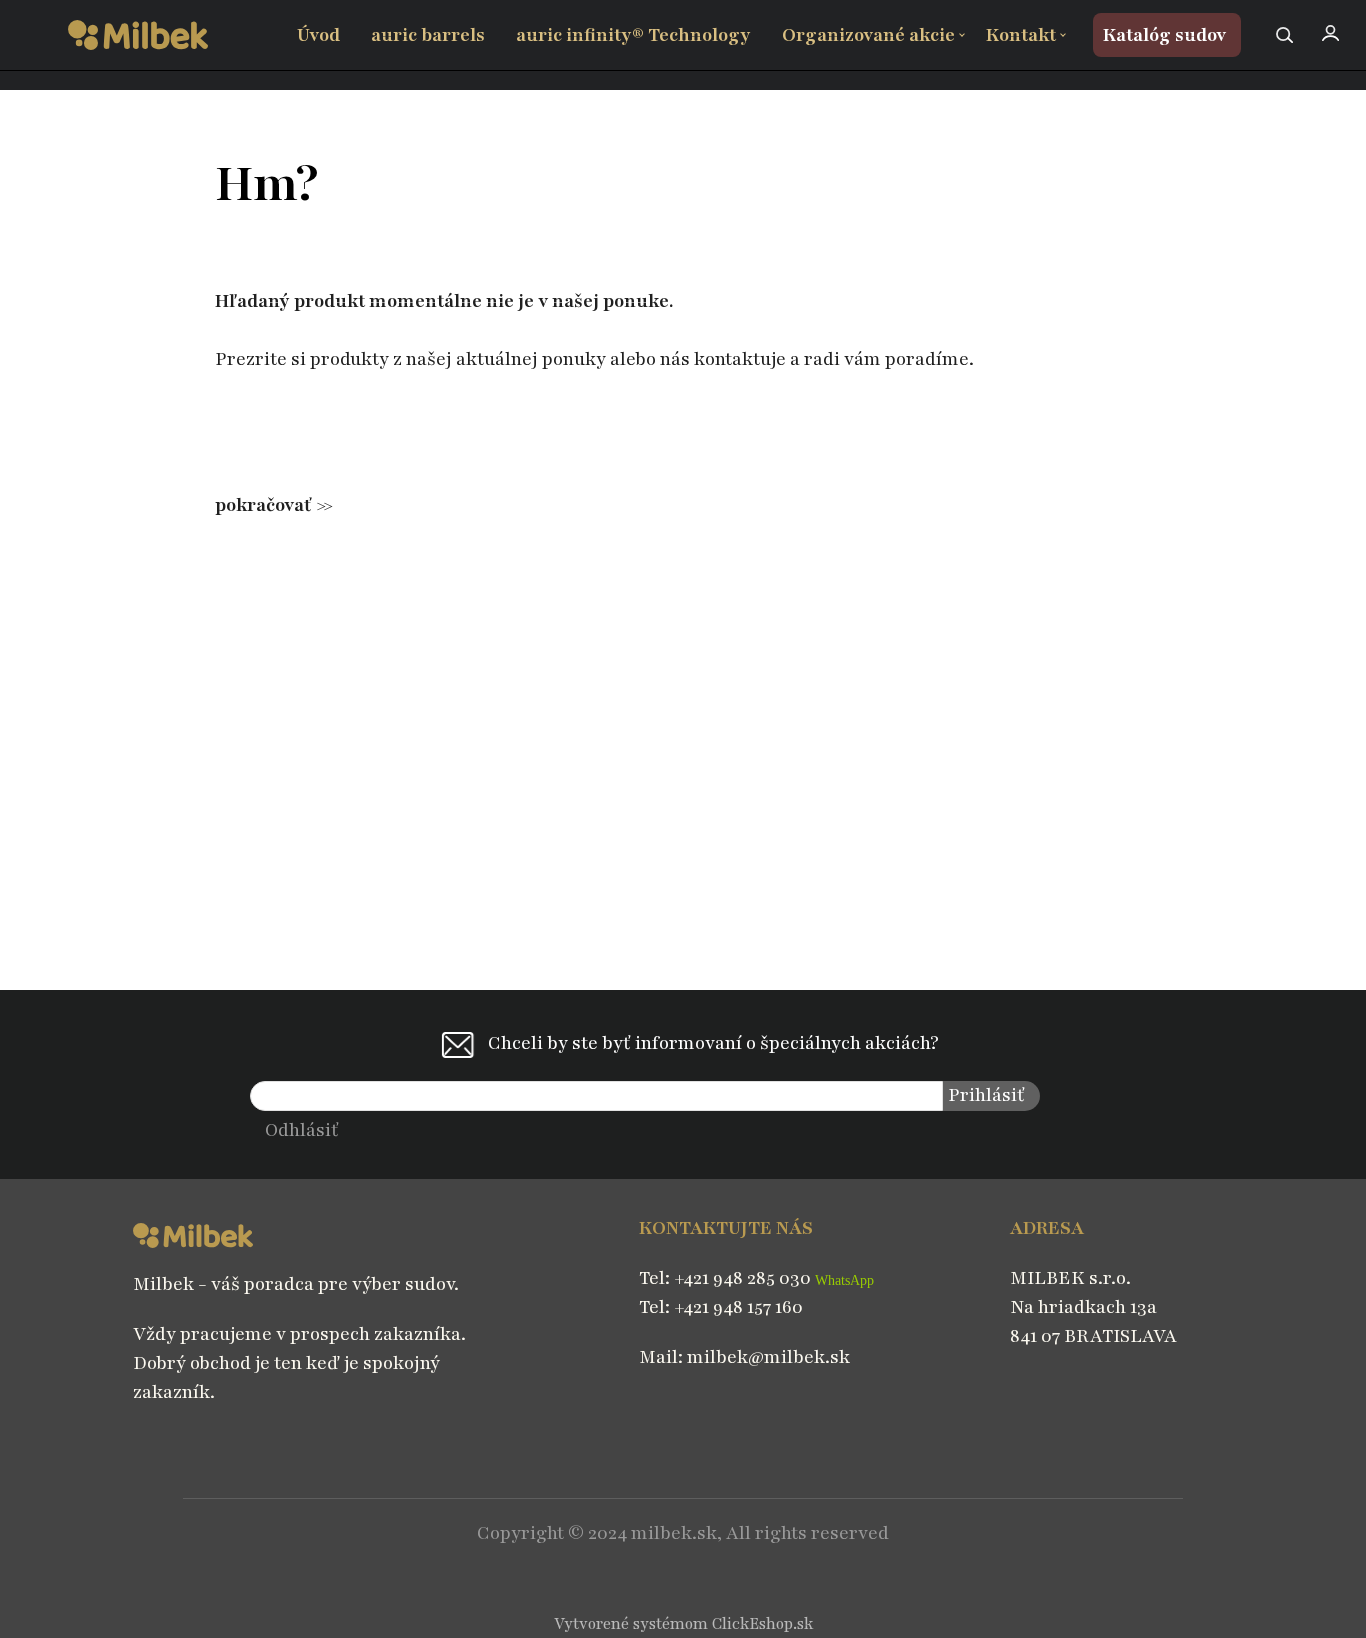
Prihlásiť (986, 1095)
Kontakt (1021, 35)
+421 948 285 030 (744, 1278)
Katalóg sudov (1164, 35)
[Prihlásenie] (1330, 33)
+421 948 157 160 (738, 1307)
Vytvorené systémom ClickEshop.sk (683, 1624)
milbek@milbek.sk (768, 1357)
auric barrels (428, 35)
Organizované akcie (868, 35)
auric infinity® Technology (633, 35)
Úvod (318, 35)
